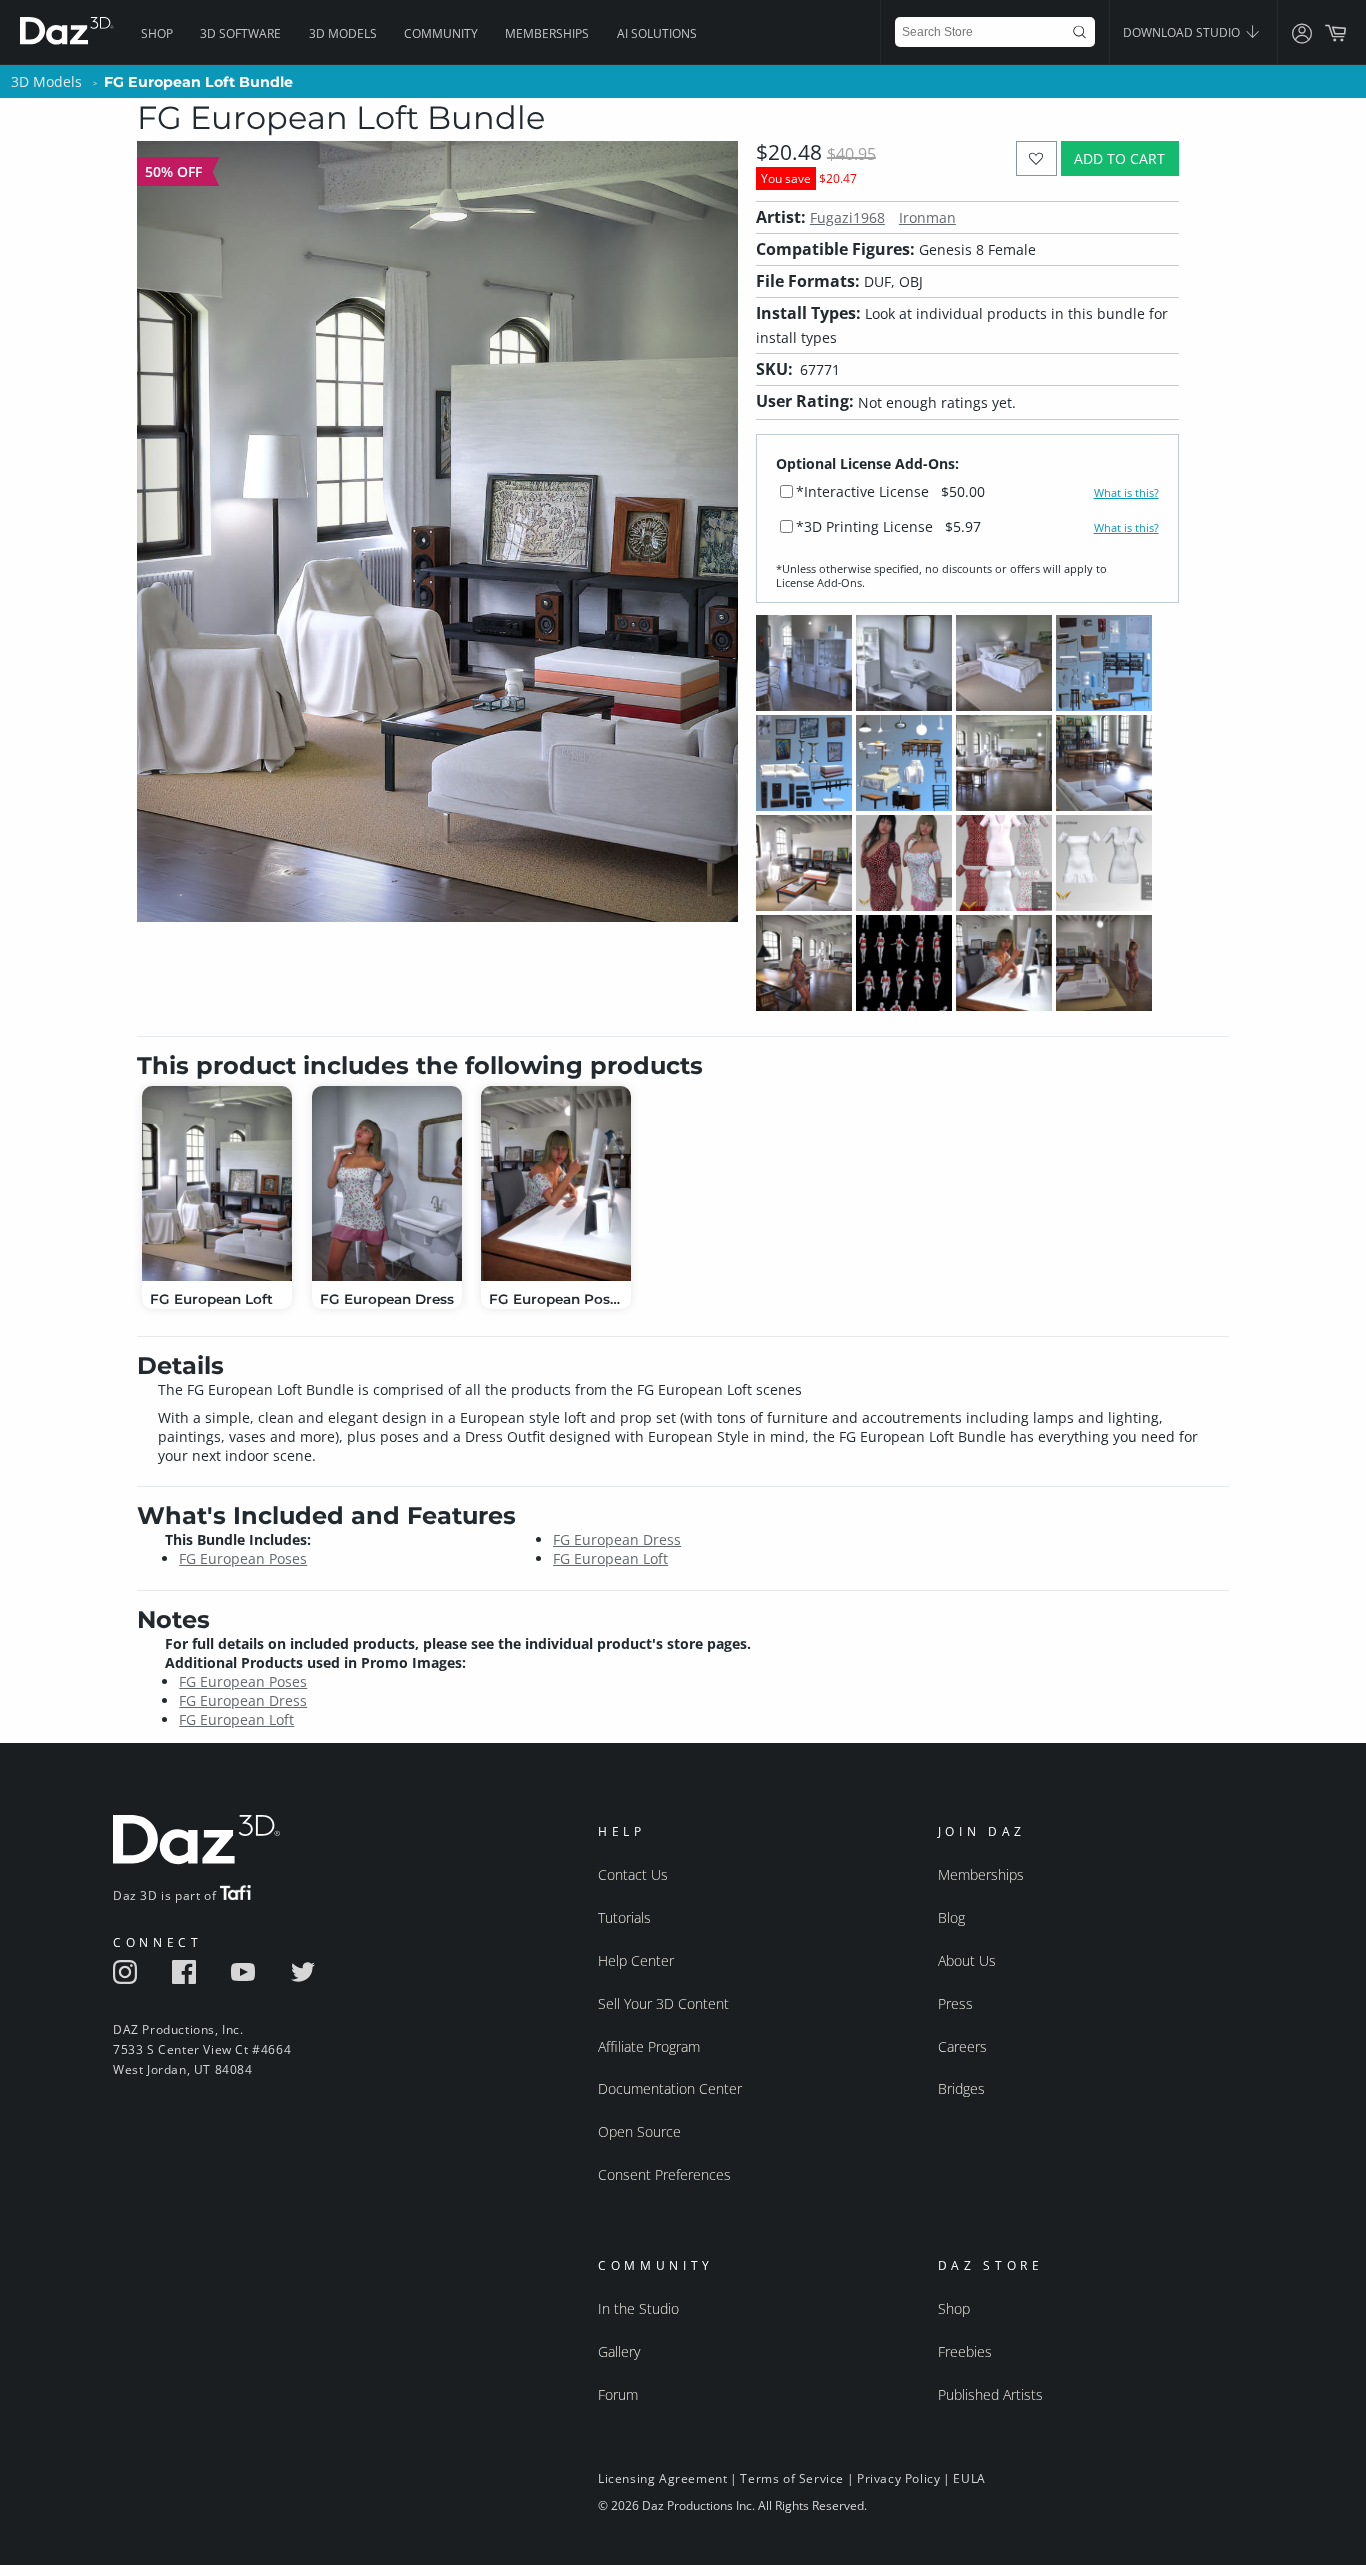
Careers (962, 2046)
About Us (967, 1960)
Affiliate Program (649, 2046)
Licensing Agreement (662, 2478)
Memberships (547, 33)
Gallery (619, 2351)
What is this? (1126, 493)
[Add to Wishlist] (1036, 158)
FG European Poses (243, 1558)
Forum (618, 2394)
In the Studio (638, 2308)
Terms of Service (792, 2478)
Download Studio (1183, 32)
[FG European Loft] (217, 1183)
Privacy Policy (898, 2478)
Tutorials (624, 1917)
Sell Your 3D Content (663, 2003)
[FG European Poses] (556, 1183)
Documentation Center (670, 2088)
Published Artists (990, 2394)
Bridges (961, 2088)
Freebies (965, 2351)
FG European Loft (610, 1558)
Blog (951, 1917)
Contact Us (633, 1874)
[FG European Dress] (387, 1183)
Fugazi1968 (847, 217)
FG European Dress (617, 1539)
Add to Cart (1119, 158)
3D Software (240, 33)
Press (955, 2003)
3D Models (343, 33)
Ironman (927, 217)
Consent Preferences (664, 2174)
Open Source (639, 2131)
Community (441, 33)
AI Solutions (657, 33)
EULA (969, 2478)
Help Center (636, 1960)
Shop (157, 33)
